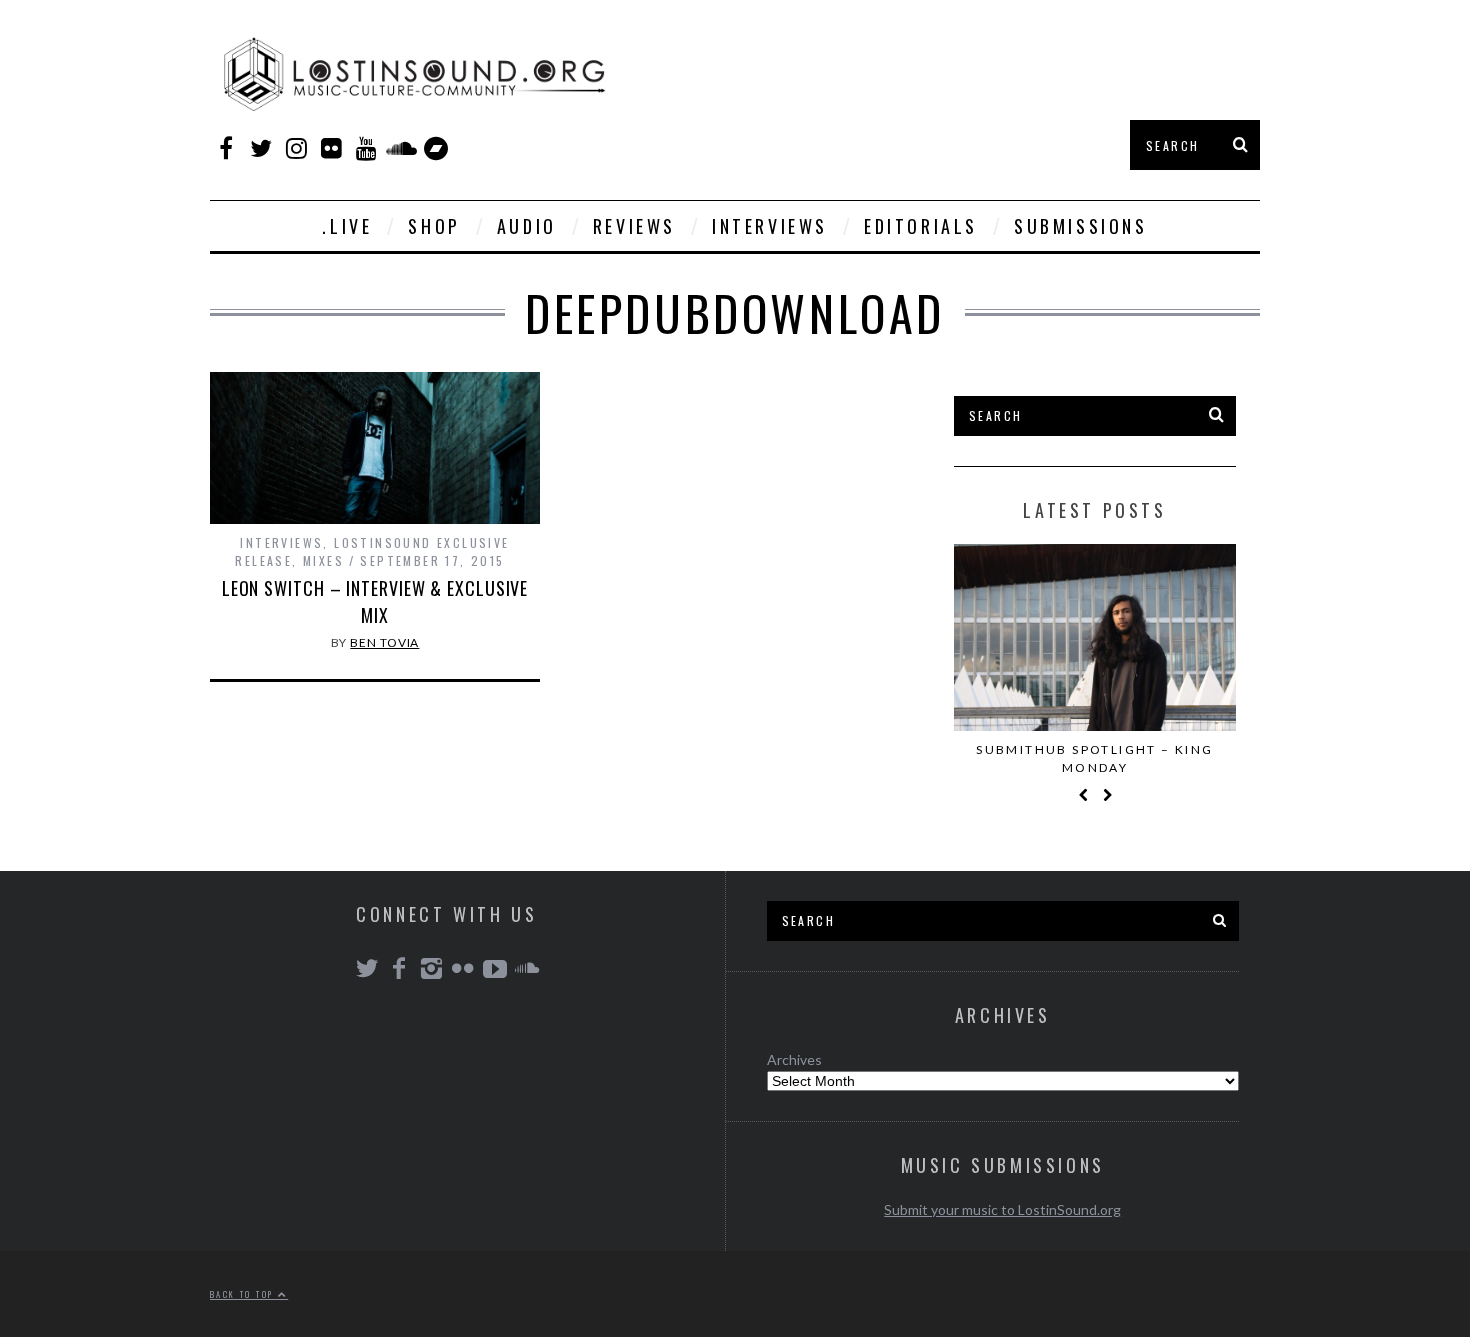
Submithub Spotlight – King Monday (1094, 758)
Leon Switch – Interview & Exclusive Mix (375, 601)
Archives (794, 1059)
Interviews (770, 226)
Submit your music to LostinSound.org (1002, 1209)
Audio (527, 226)
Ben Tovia (384, 642)
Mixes (323, 560)
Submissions (1081, 226)
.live (347, 226)
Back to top (244, 1294)
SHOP (434, 226)
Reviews (634, 226)
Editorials (921, 226)
